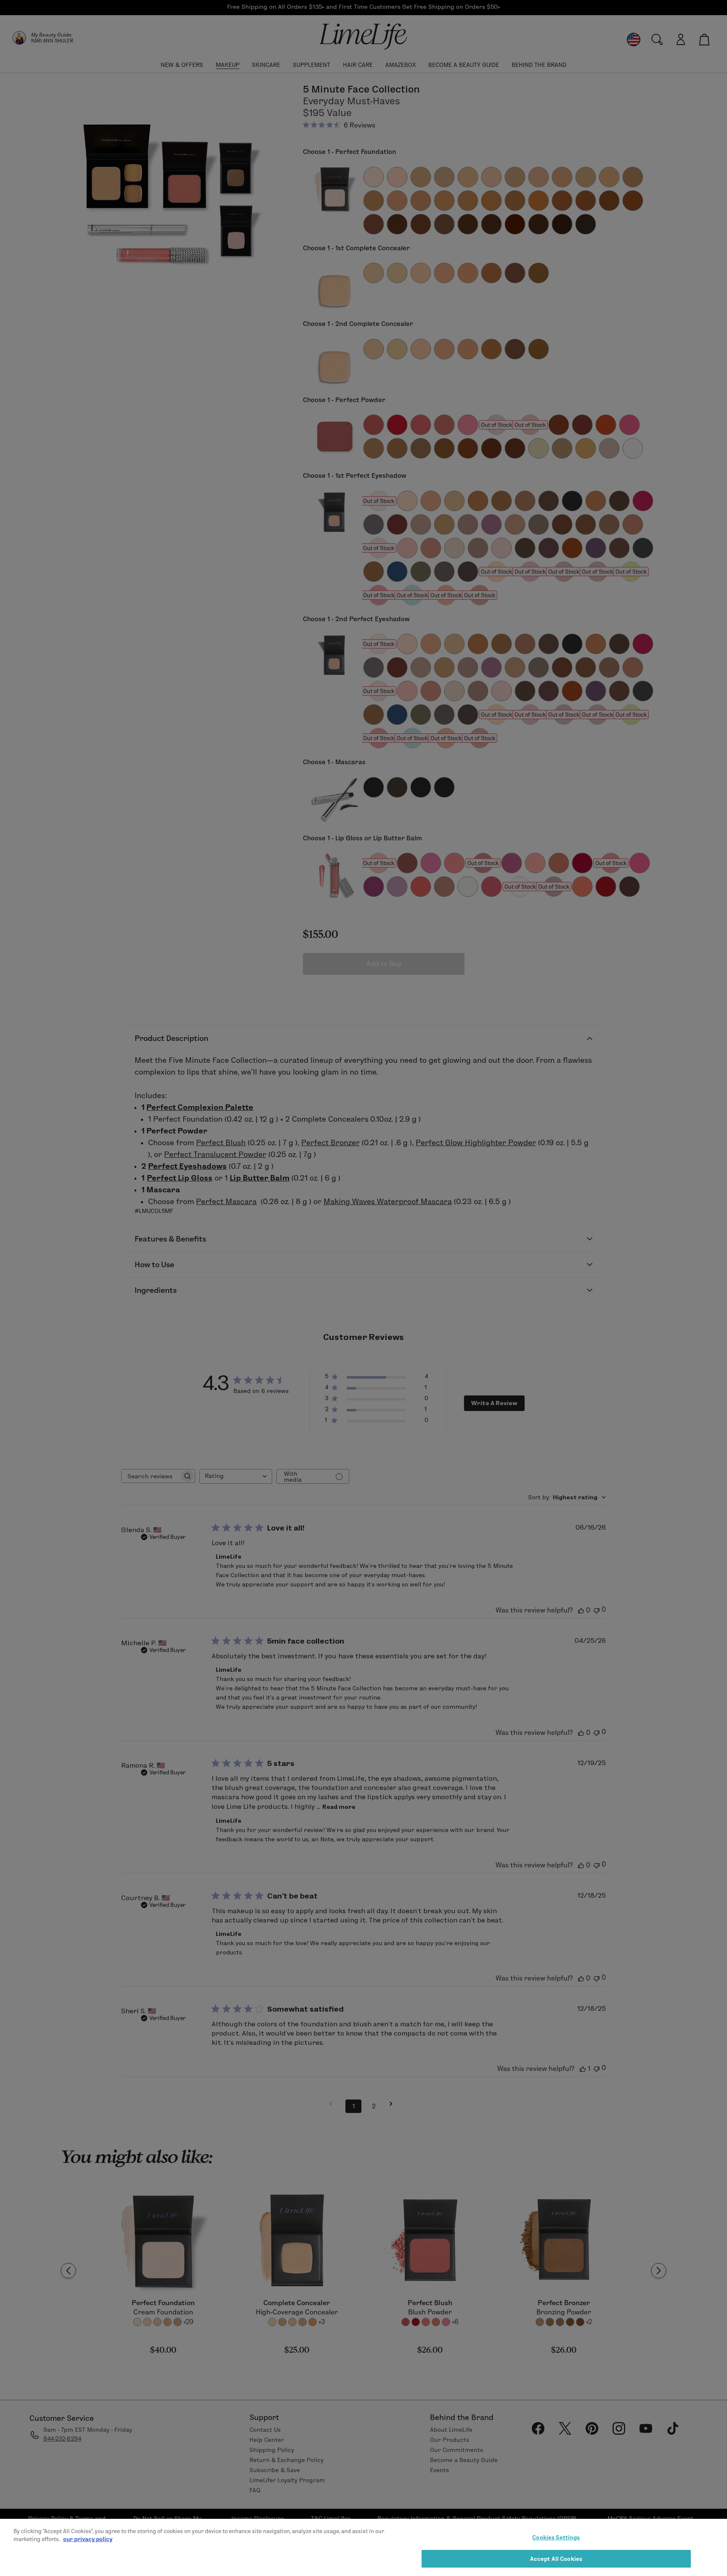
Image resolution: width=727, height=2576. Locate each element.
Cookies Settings (556, 2537)
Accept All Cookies (556, 2558)
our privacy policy (88, 2539)
